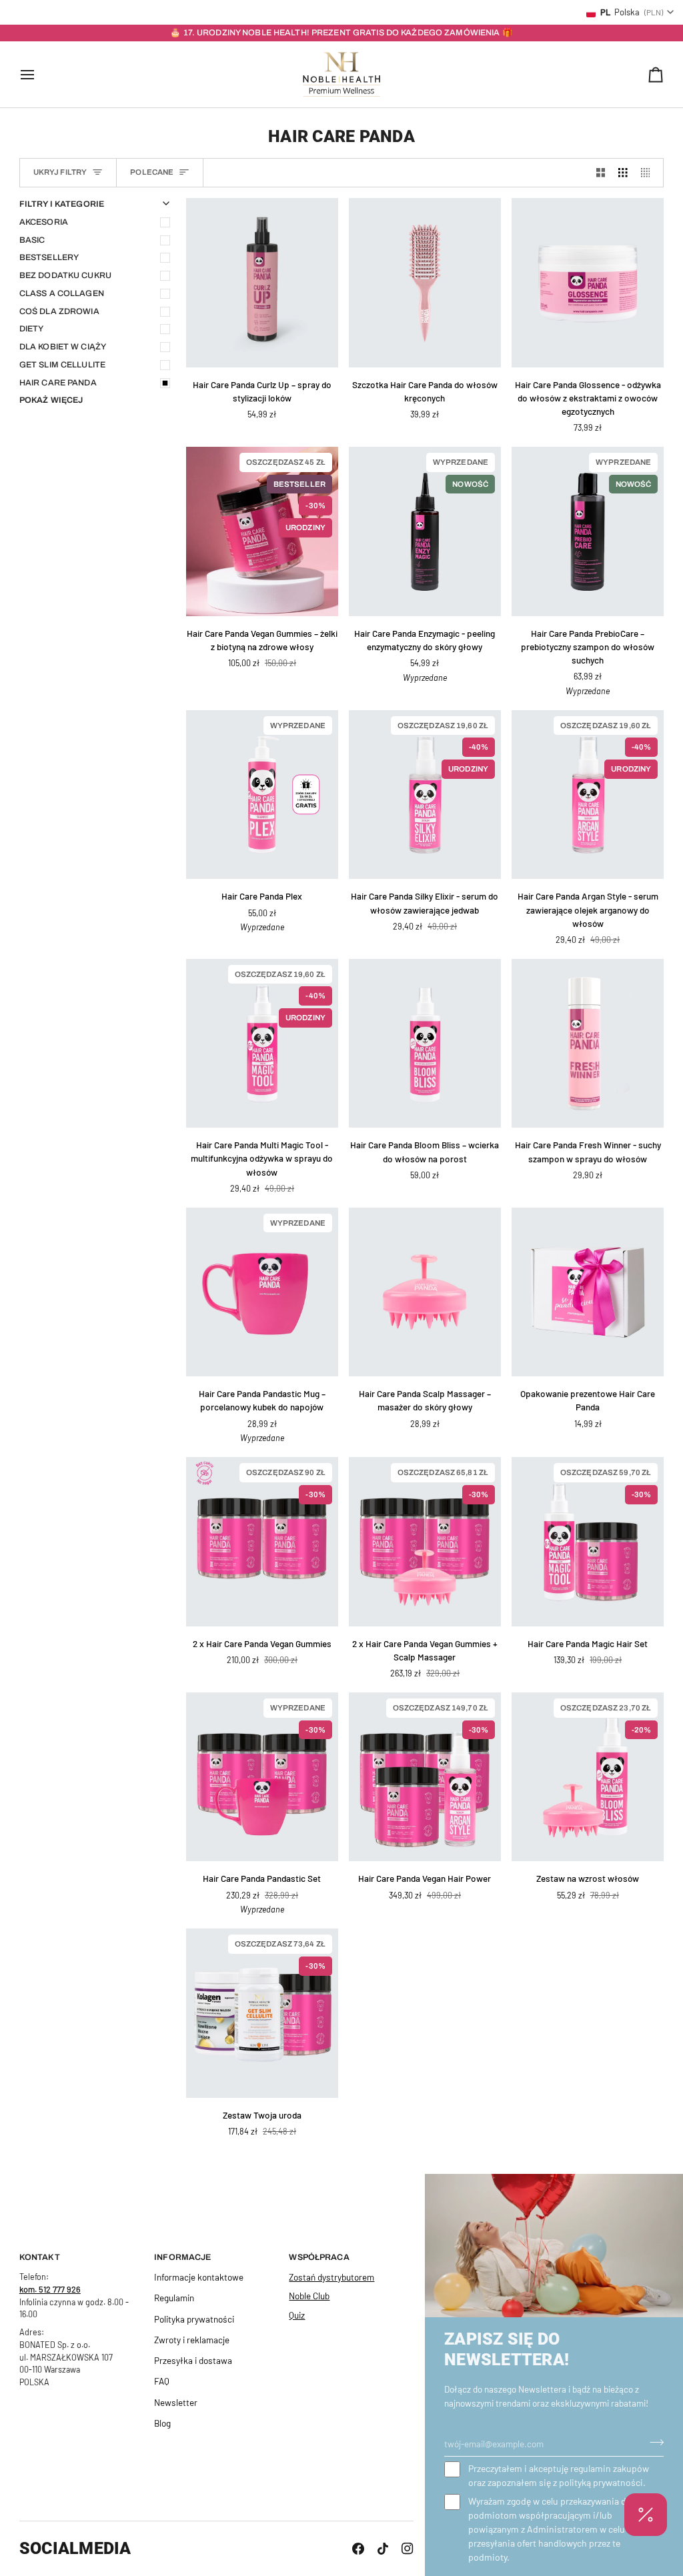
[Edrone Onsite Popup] (341, 1288)
